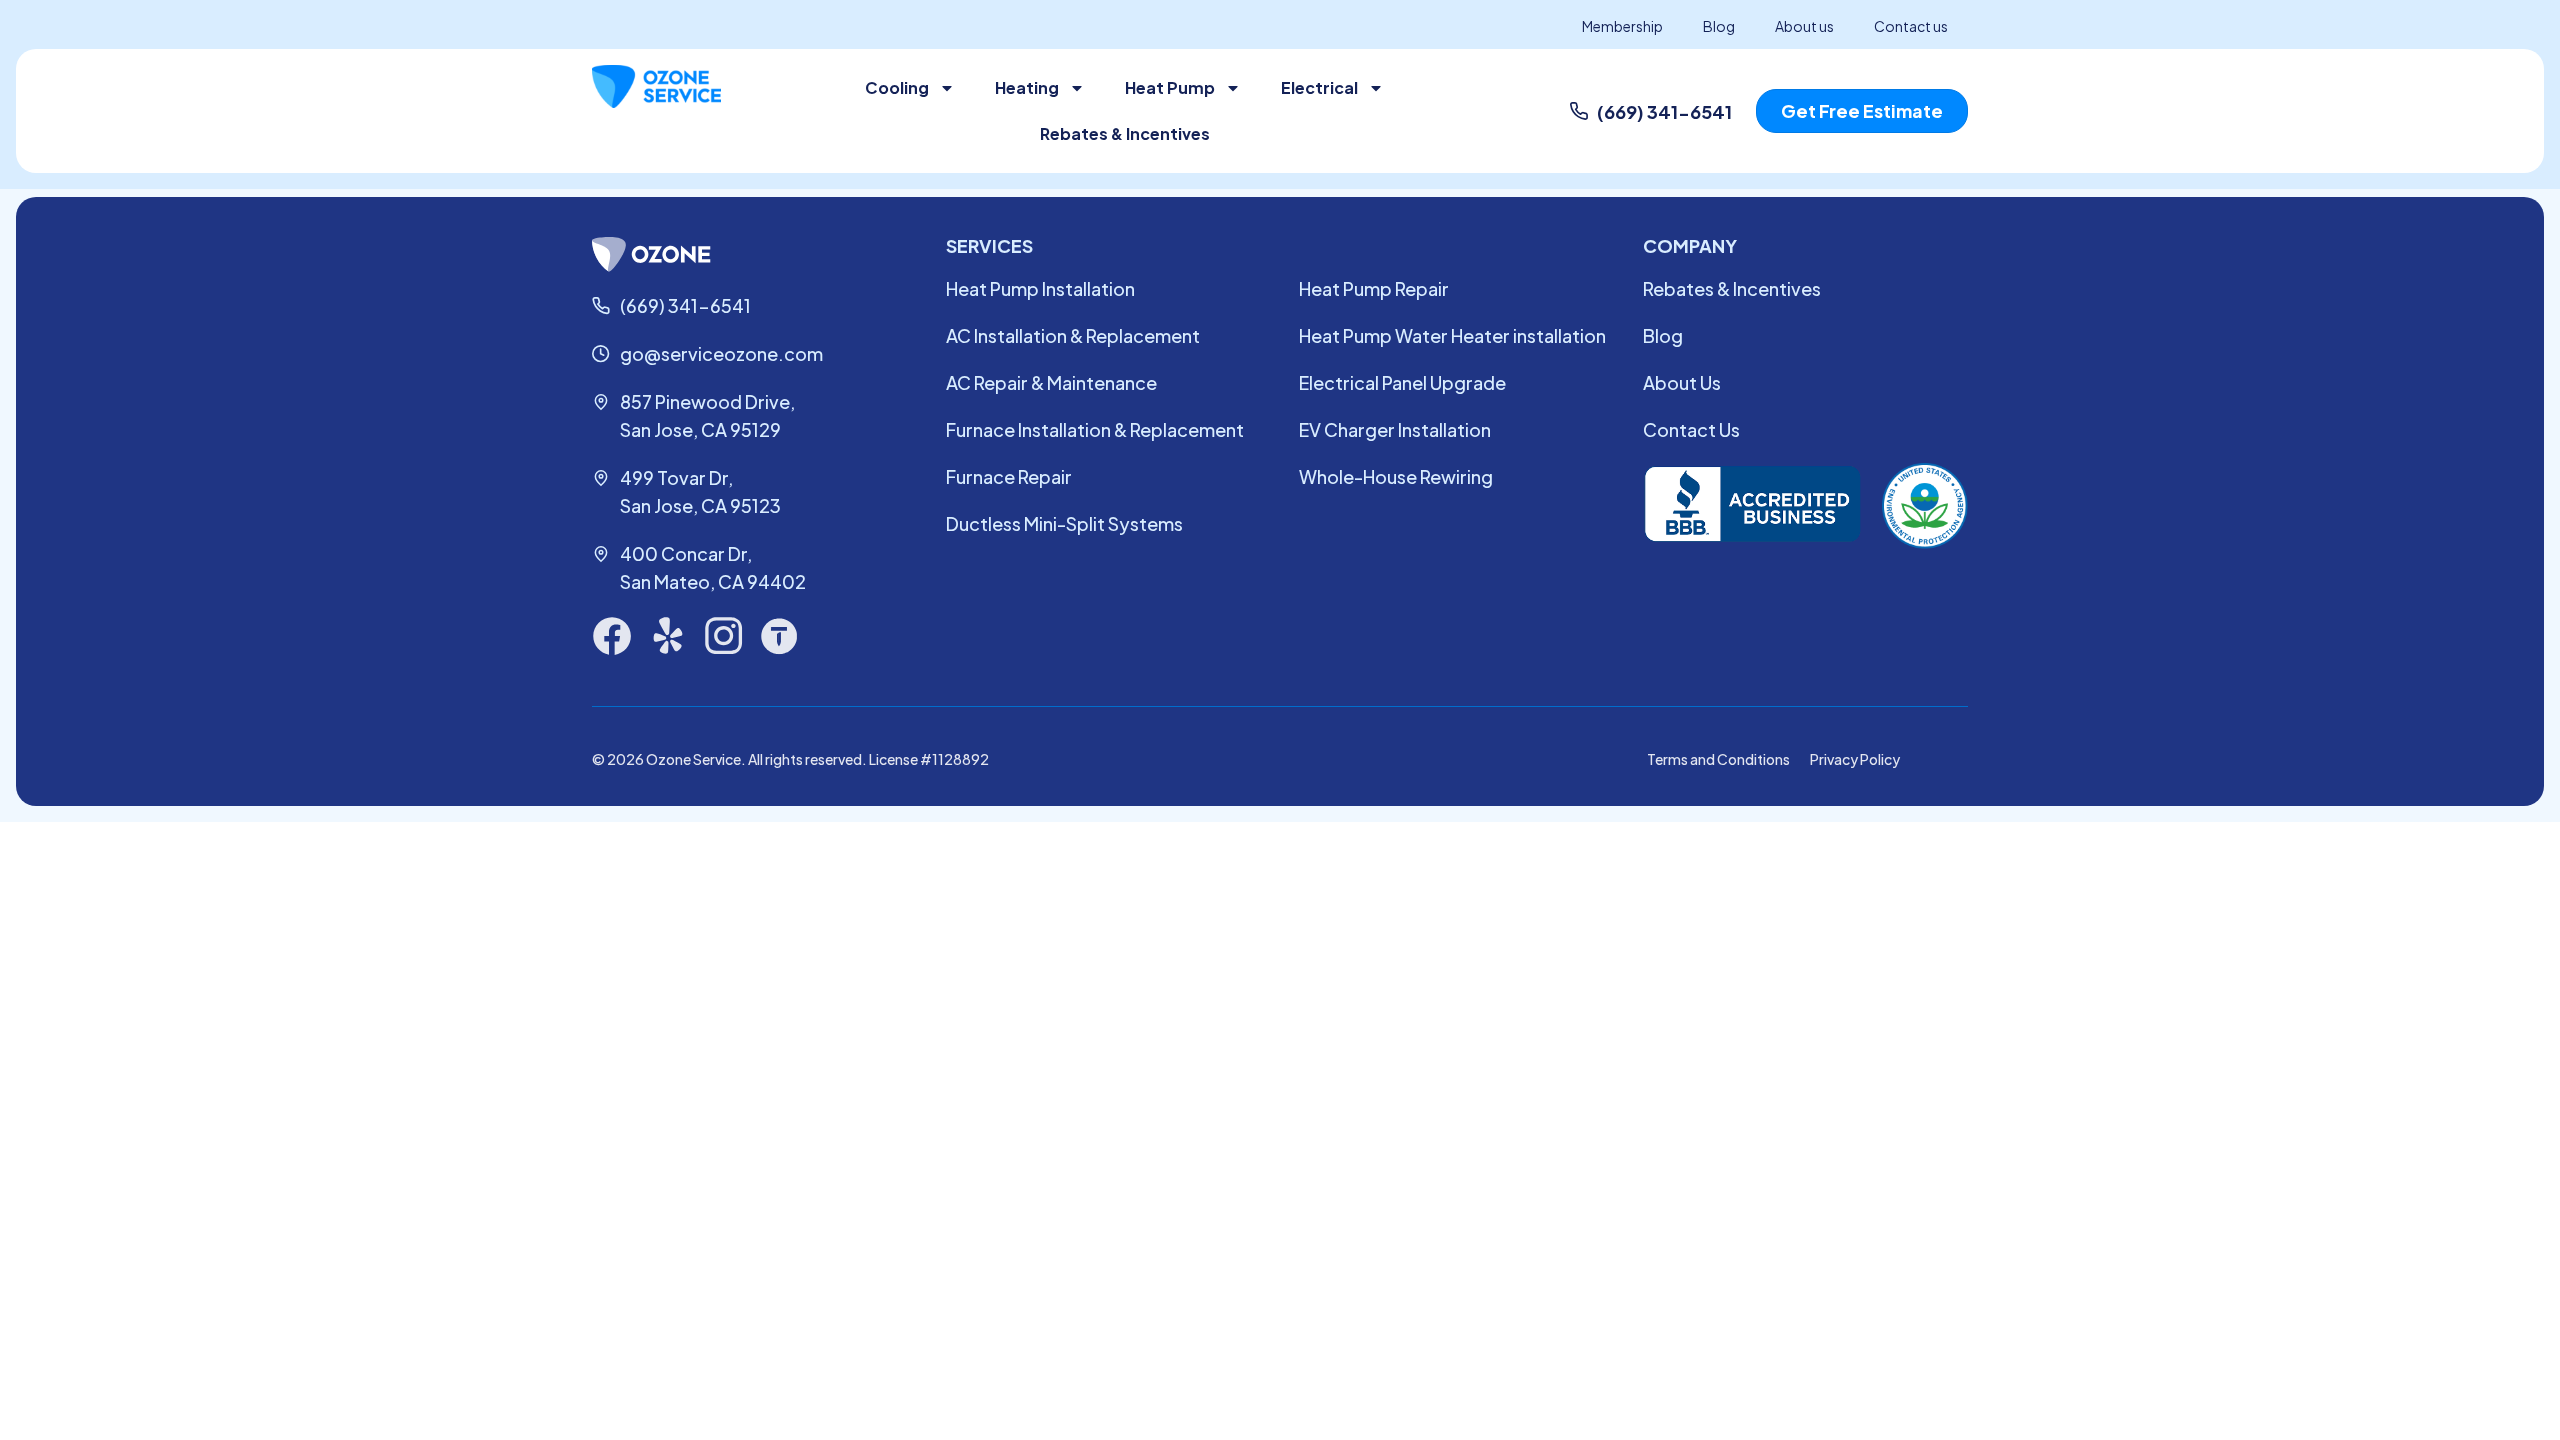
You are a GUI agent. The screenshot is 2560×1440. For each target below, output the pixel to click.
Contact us (1911, 26)
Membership (1622, 26)
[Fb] (612, 636)
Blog (1719, 26)
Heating (1027, 87)
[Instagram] (724, 636)
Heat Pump (1170, 87)
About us (1804, 26)
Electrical (1319, 87)
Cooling (897, 87)
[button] (1862, 111)
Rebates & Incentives (1125, 133)
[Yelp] (668, 636)
